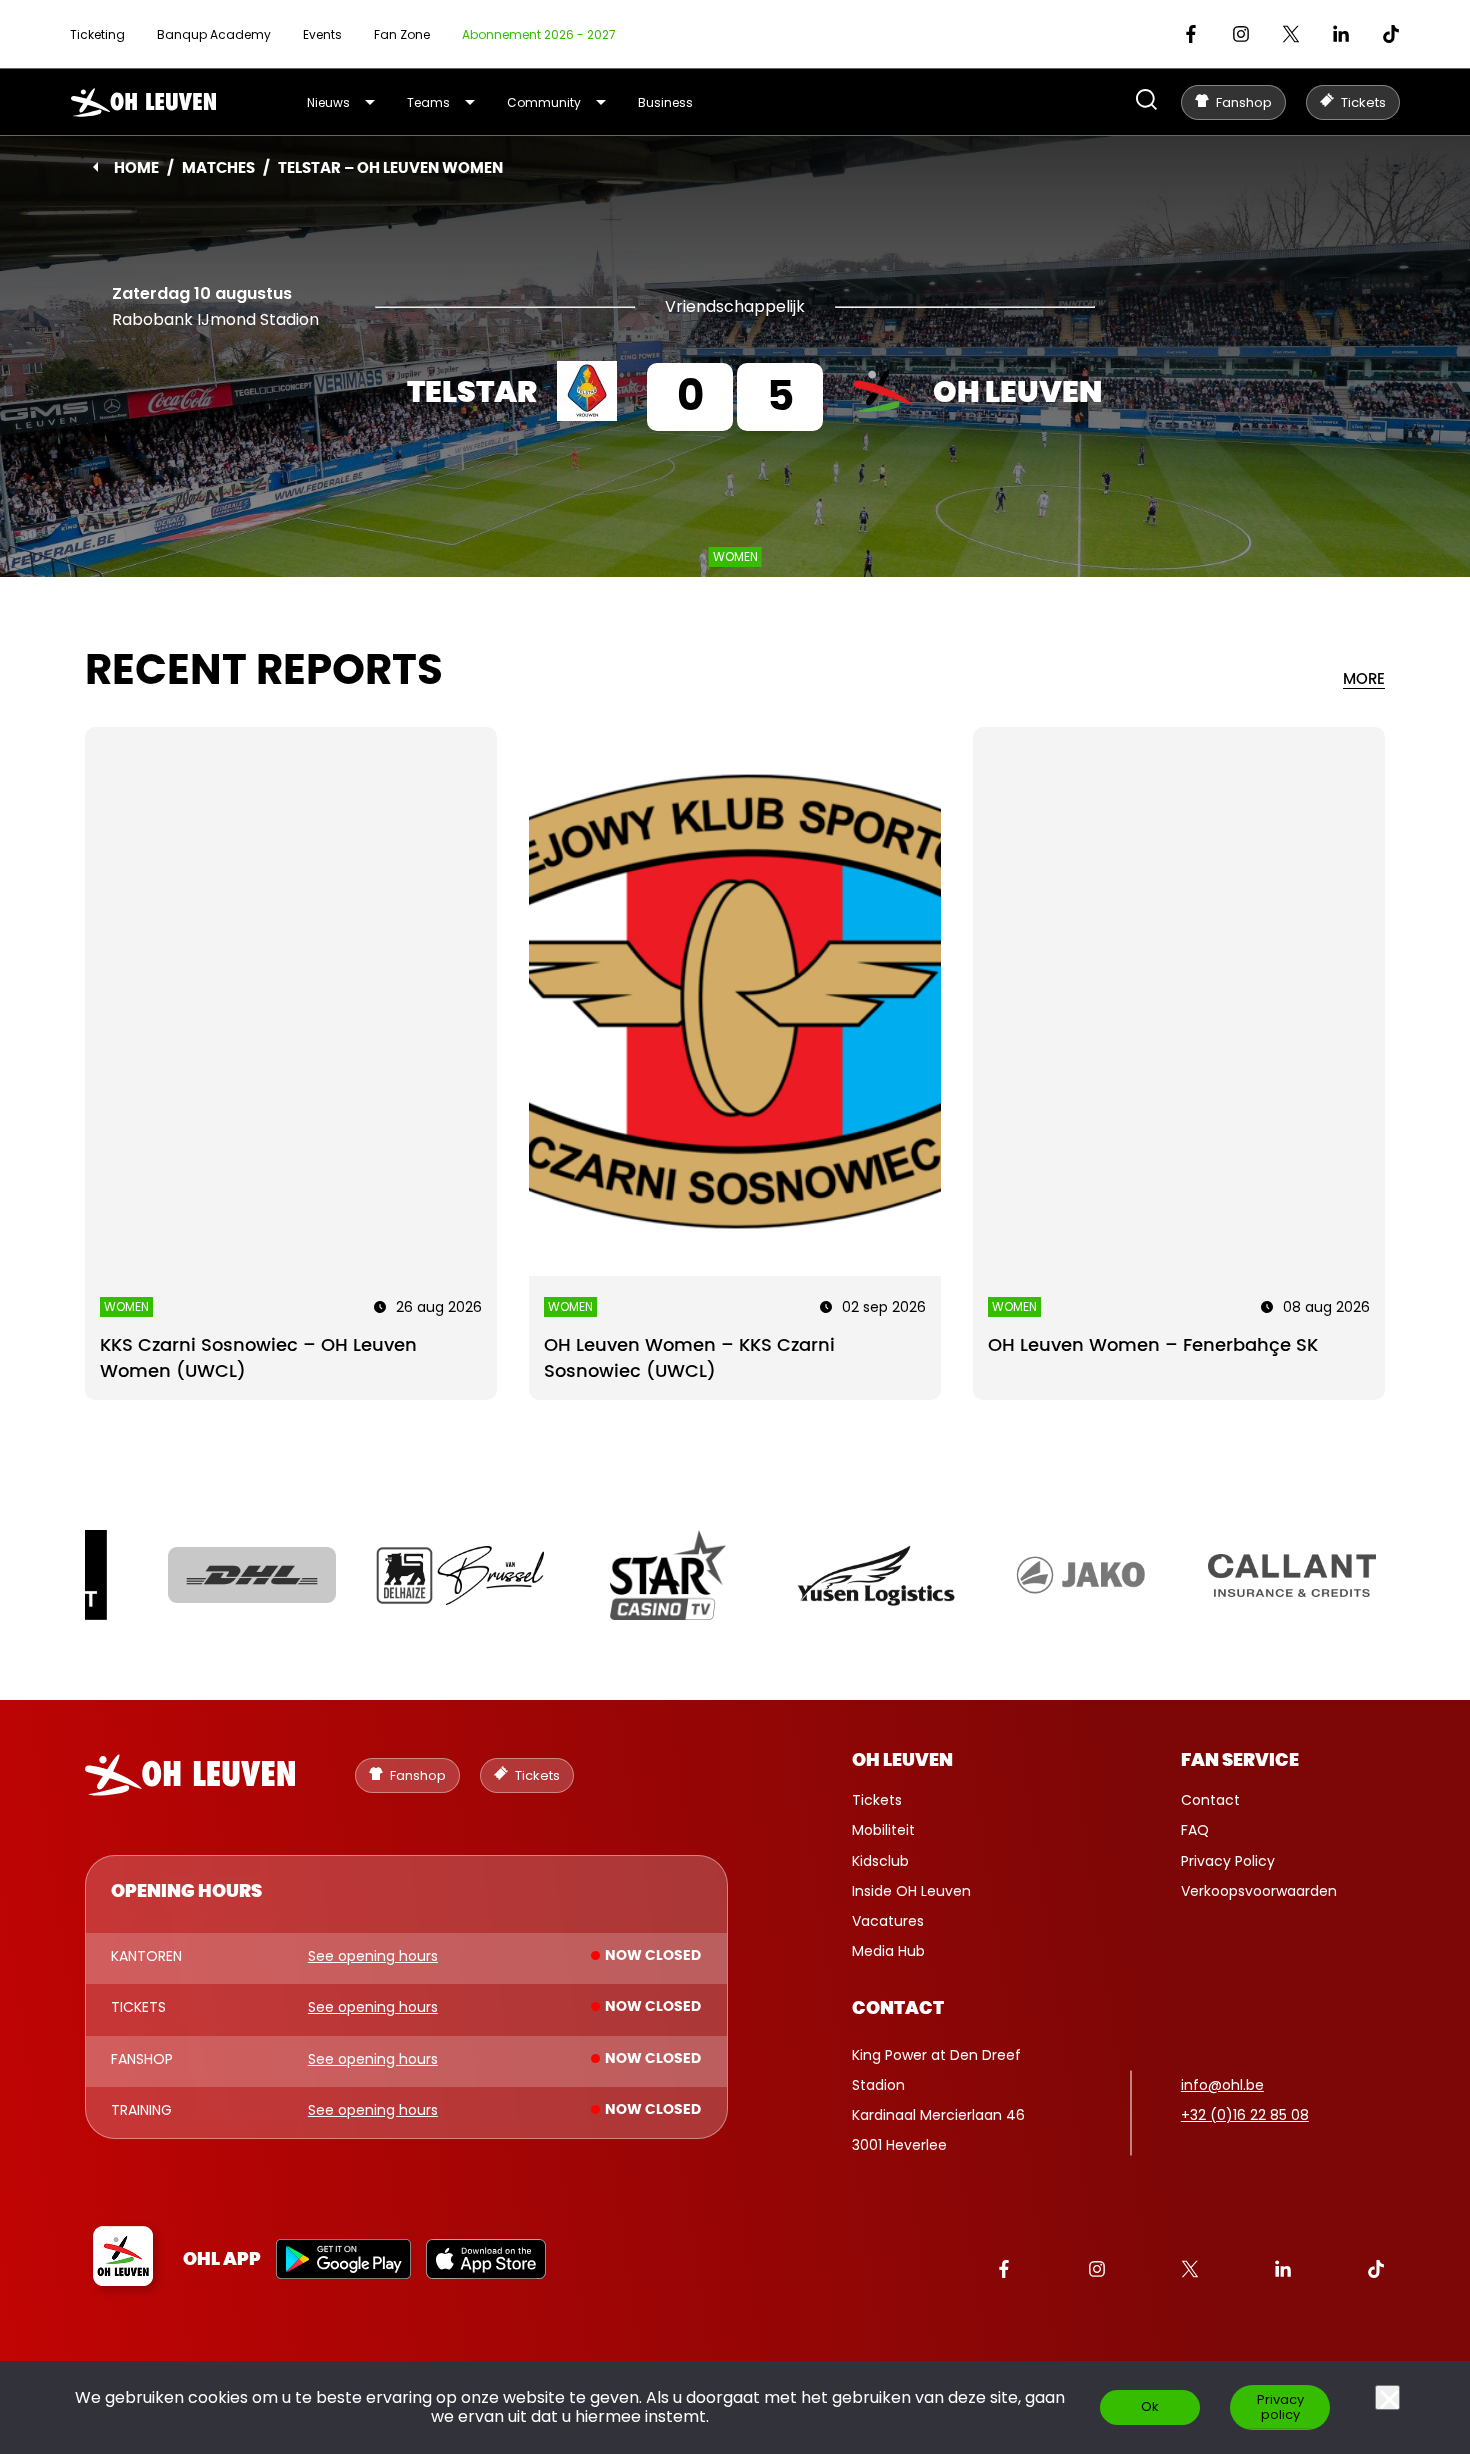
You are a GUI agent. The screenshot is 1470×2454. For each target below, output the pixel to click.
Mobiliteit (883, 1830)
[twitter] (1291, 34)
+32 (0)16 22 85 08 (1245, 2115)
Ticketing (97, 34)
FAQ (1195, 1830)
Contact (1210, 1800)
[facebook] (1191, 34)
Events (322, 34)
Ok (1150, 2406)
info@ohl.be (1222, 2085)
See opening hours (373, 1957)
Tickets (877, 1800)
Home (136, 168)
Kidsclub (880, 1861)
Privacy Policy (1228, 1861)
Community (544, 102)
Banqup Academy (214, 34)
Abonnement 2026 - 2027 (539, 34)
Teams (428, 102)
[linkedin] (1341, 34)
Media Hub (888, 1951)
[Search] (1146, 101)
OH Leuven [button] (902, 1761)
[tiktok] (1391, 34)
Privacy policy (1280, 2407)
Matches (218, 168)
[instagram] (1241, 34)
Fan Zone (402, 34)
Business (665, 102)
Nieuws (328, 102)
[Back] (95, 167)
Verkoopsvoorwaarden (1259, 1891)
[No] (1387, 2397)
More (1364, 679)
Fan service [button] (1240, 1761)
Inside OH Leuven (911, 1891)
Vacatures (888, 1921)
